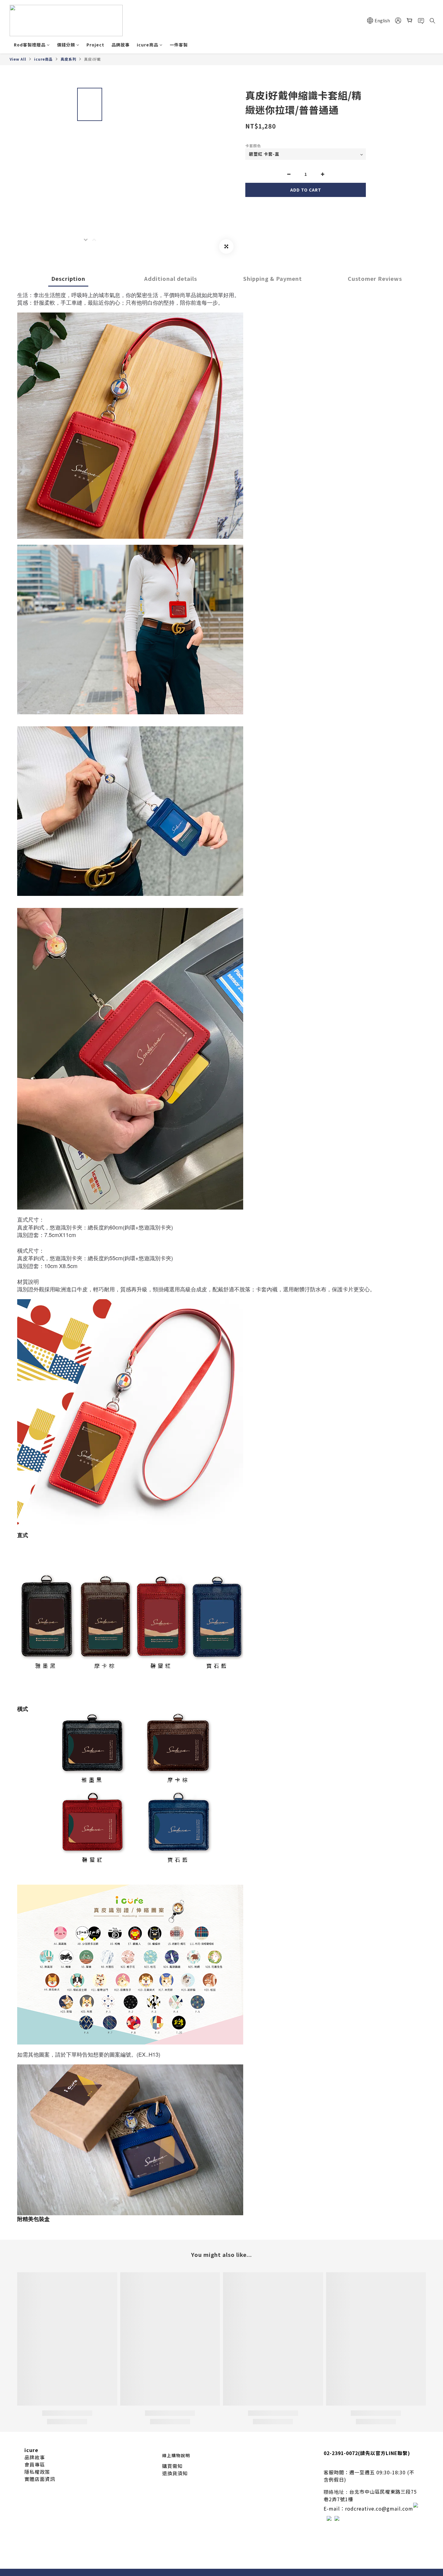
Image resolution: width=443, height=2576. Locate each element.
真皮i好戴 (93, 59)
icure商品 (148, 45)
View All (18, 59)
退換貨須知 (175, 2473)
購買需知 (172, 2466)
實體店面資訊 (40, 2479)
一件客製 (179, 45)
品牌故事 (121, 45)
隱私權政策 (37, 2472)
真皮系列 (68, 59)
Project (95, 45)
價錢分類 (66, 45)
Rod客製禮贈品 (30, 45)
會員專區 (35, 2464)
